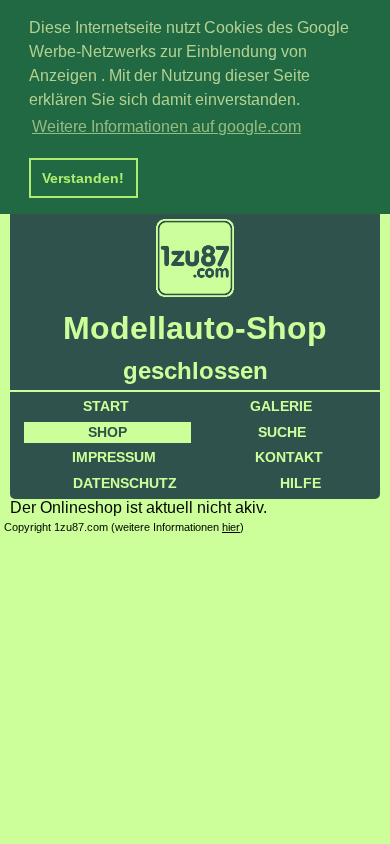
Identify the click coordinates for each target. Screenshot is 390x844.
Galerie (281, 406)
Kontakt (289, 457)
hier (231, 527)
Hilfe (300, 483)
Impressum (114, 457)
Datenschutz (125, 483)
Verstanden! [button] (83, 178)
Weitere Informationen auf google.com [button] (166, 126)
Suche (282, 432)
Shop (107, 432)
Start (106, 406)
